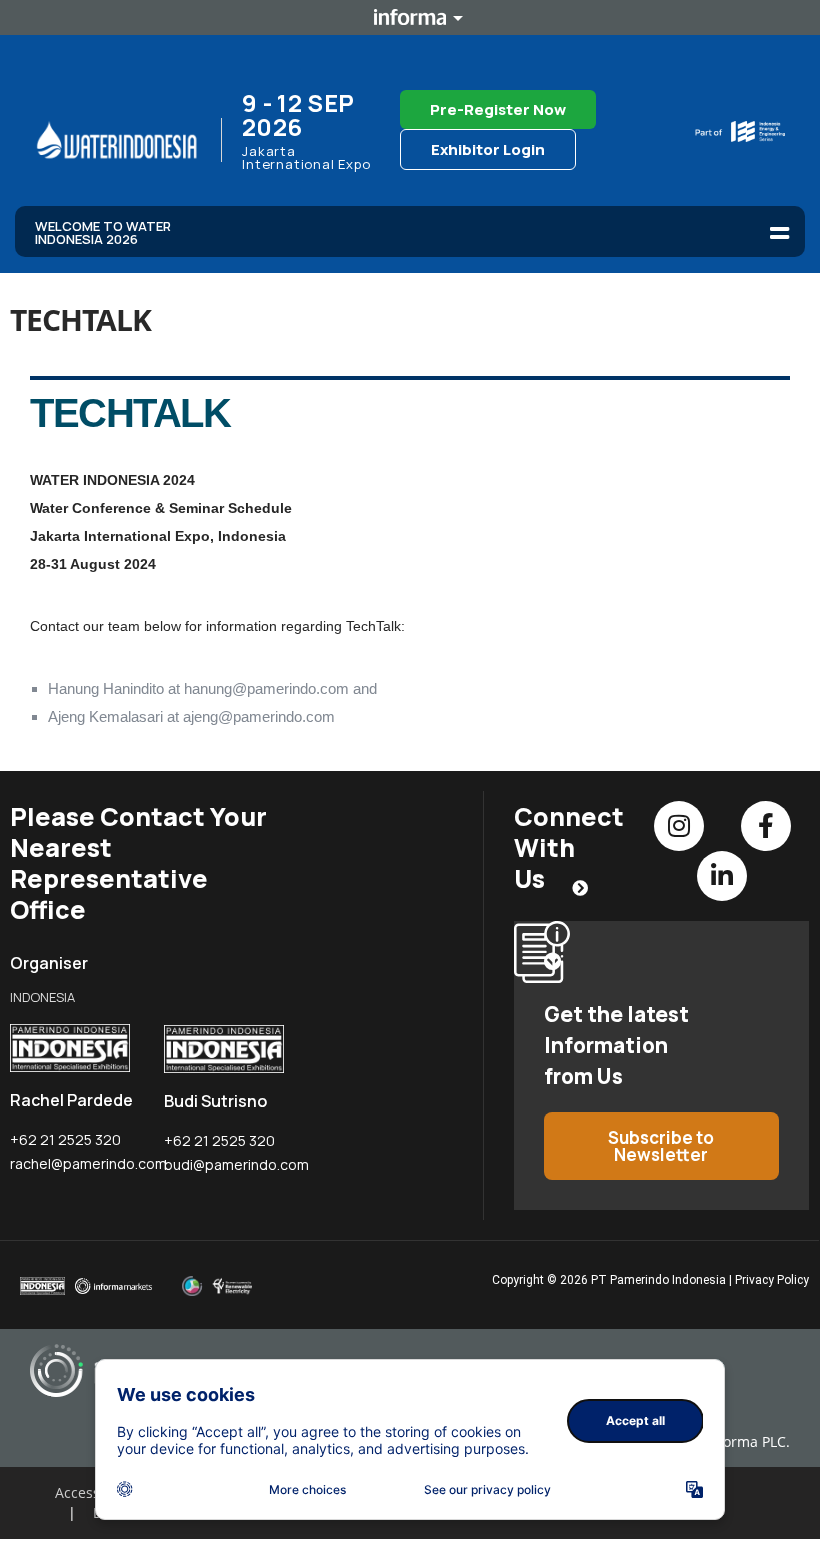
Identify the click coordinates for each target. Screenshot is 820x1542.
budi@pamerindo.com (236, 1164)
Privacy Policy (772, 1280)
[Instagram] (679, 826)
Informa (410, 17)
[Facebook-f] (766, 826)
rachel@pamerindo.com (88, 1163)
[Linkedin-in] (722, 876)
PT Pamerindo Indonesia (658, 1280)
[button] (780, 232)
